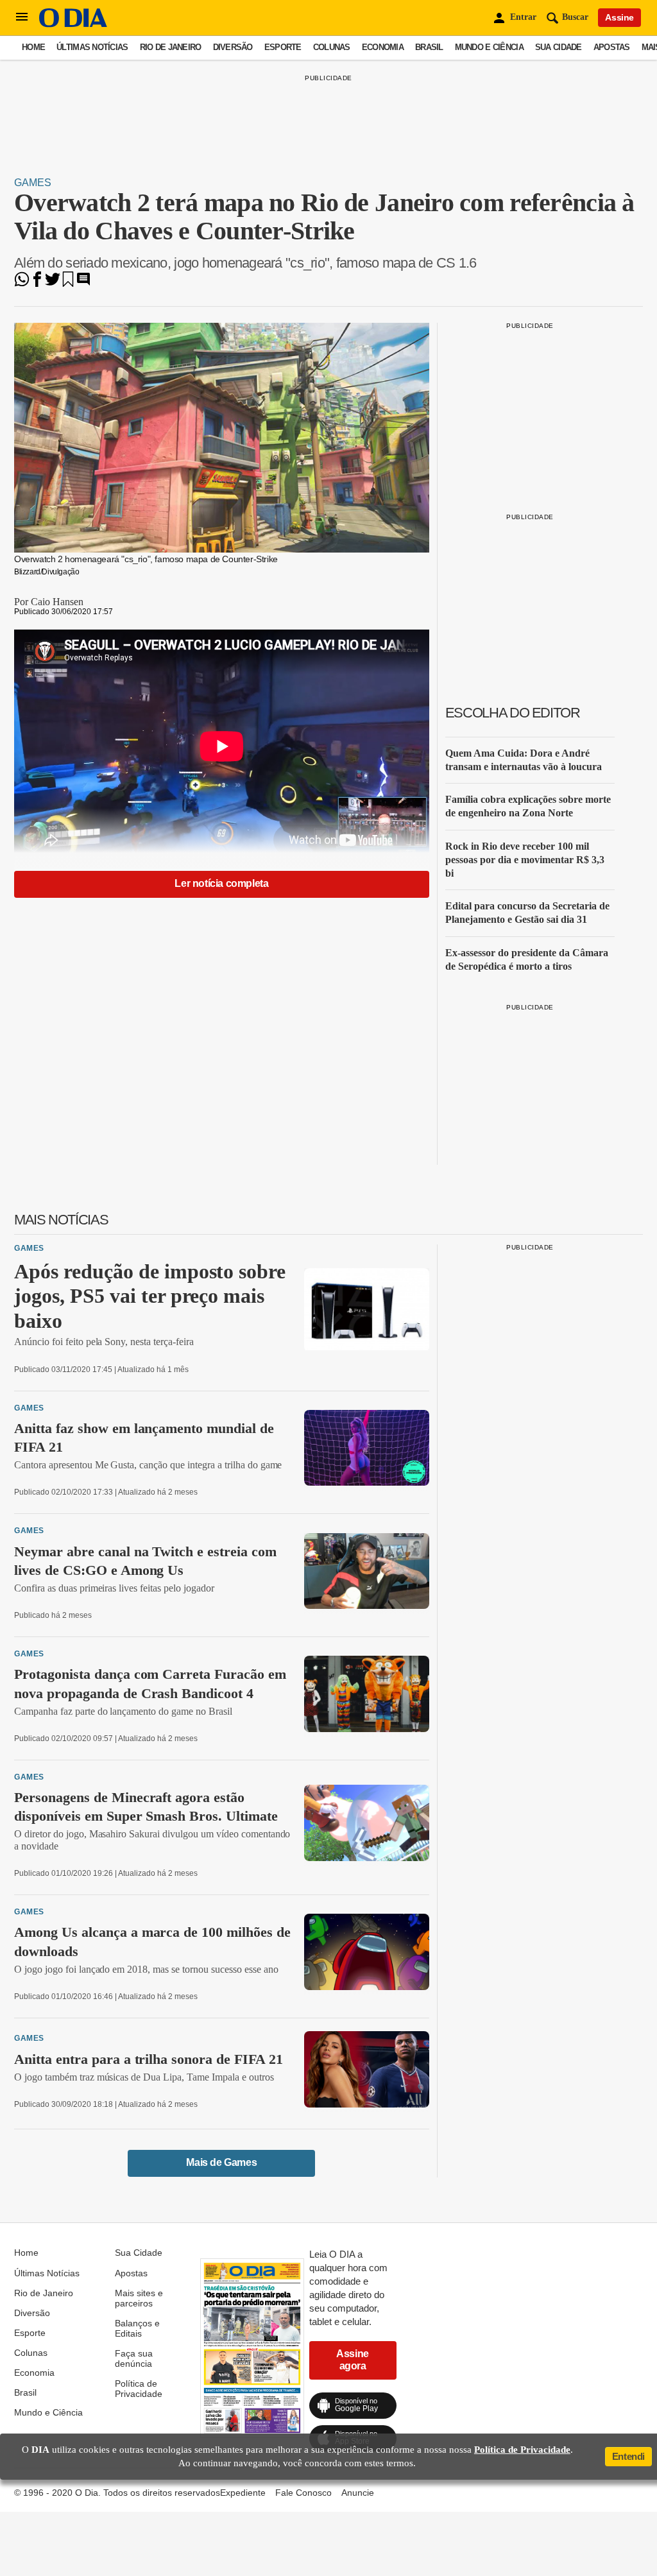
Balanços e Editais (137, 2328)
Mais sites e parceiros (139, 2298)
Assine (619, 17)
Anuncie (358, 2493)
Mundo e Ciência (489, 47)
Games (33, 183)
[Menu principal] (22, 17)
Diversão (233, 47)
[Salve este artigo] (68, 283)
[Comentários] (83, 283)
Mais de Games (221, 2162)
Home (33, 47)
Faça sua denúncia (134, 2358)
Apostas (612, 47)
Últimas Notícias (92, 47)
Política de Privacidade (139, 2389)
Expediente (243, 2493)
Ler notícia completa (221, 883)
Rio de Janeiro (171, 47)
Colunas (332, 47)
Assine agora (353, 2359)
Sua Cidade (559, 47)
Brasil (429, 47)
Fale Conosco (303, 2493)
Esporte (283, 47)
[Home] (73, 24)
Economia (383, 47)
